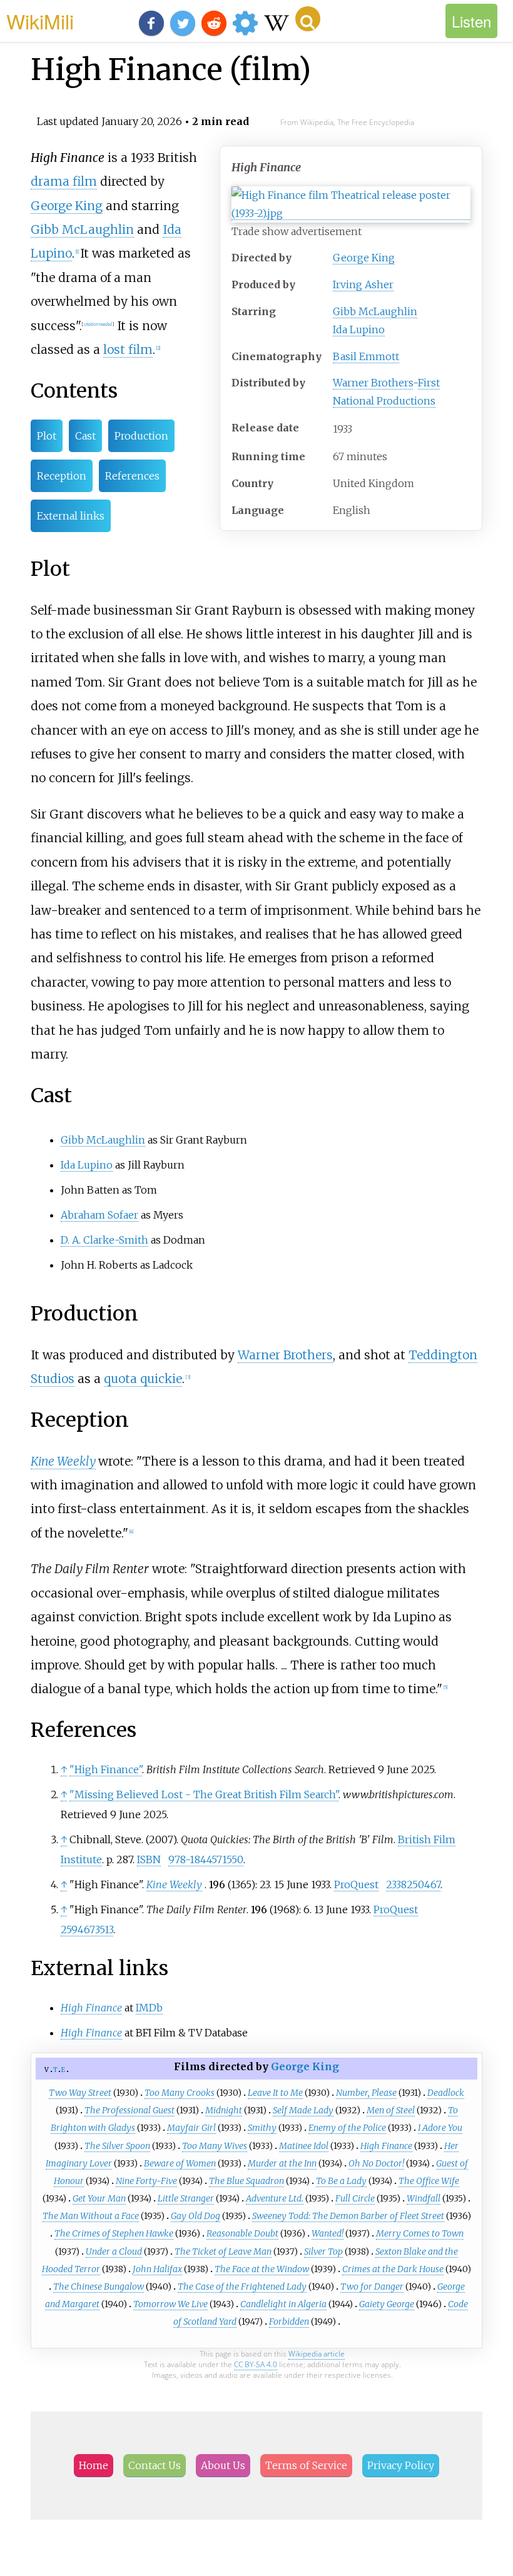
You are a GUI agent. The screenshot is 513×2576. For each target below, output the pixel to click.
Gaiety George (387, 2304)
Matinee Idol (304, 2146)
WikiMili (40, 21)
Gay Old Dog (196, 2216)
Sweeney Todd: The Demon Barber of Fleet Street (348, 2216)
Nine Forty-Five (146, 2181)
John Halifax (157, 2269)
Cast (85, 436)
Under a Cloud (114, 2251)
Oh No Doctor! (376, 2163)
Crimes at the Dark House (393, 2269)
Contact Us (155, 2465)
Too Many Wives (215, 2146)
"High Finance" (106, 1769)
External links (71, 516)
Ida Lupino (359, 330)
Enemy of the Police (347, 2128)
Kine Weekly (63, 1461)
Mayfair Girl (191, 2128)
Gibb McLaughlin (375, 311)
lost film (128, 350)
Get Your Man (99, 2198)
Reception (62, 476)
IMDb (149, 2008)
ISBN (149, 1859)
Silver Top (323, 2251)
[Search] (308, 19)
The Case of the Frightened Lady (242, 2287)
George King (364, 258)
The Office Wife (429, 2181)
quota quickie (143, 1379)
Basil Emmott (366, 356)
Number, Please (366, 2093)
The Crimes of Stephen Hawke (114, 2233)
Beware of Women (180, 2163)
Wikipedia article (317, 2354)
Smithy (262, 2128)
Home (94, 2465)
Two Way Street (80, 2093)
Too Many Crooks (180, 2093)
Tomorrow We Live (170, 2304)
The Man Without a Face (91, 2216)
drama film (64, 181)
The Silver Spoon (117, 2146)
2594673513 (87, 1929)
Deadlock (446, 2093)
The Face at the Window (262, 2269)
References (132, 476)
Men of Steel (391, 2110)
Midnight (224, 2110)
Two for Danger (372, 2287)
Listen (471, 21)
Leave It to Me (275, 2093)
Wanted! (328, 2233)
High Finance (386, 2146)
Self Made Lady (303, 2110)
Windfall (424, 2198)
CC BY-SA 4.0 (256, 2364)
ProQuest (356, 1884)
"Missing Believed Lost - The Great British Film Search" (204, 1794)
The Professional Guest (130, 2110)
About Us (223, 2465)
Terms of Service (306, 2465)
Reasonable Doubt (242, 2233)
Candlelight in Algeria (283, 2304)
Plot (47, 436)
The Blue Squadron (246, 2181)
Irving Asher (363, 284)
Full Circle (355, 2198)
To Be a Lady (341, 2181)
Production (141, 436)
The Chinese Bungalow (99, 2287)
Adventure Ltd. (275, 2198)
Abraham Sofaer (99, 1215)
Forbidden (289, 2322)
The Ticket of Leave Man (223, 2251)
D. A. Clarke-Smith (104, 1240)
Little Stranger (186, 2198)
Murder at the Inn (282, 2163)
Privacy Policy (401, 2465)
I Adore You (440, 2128)
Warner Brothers (373, 383)
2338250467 (413, 1884)
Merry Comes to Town (420, 2233)
